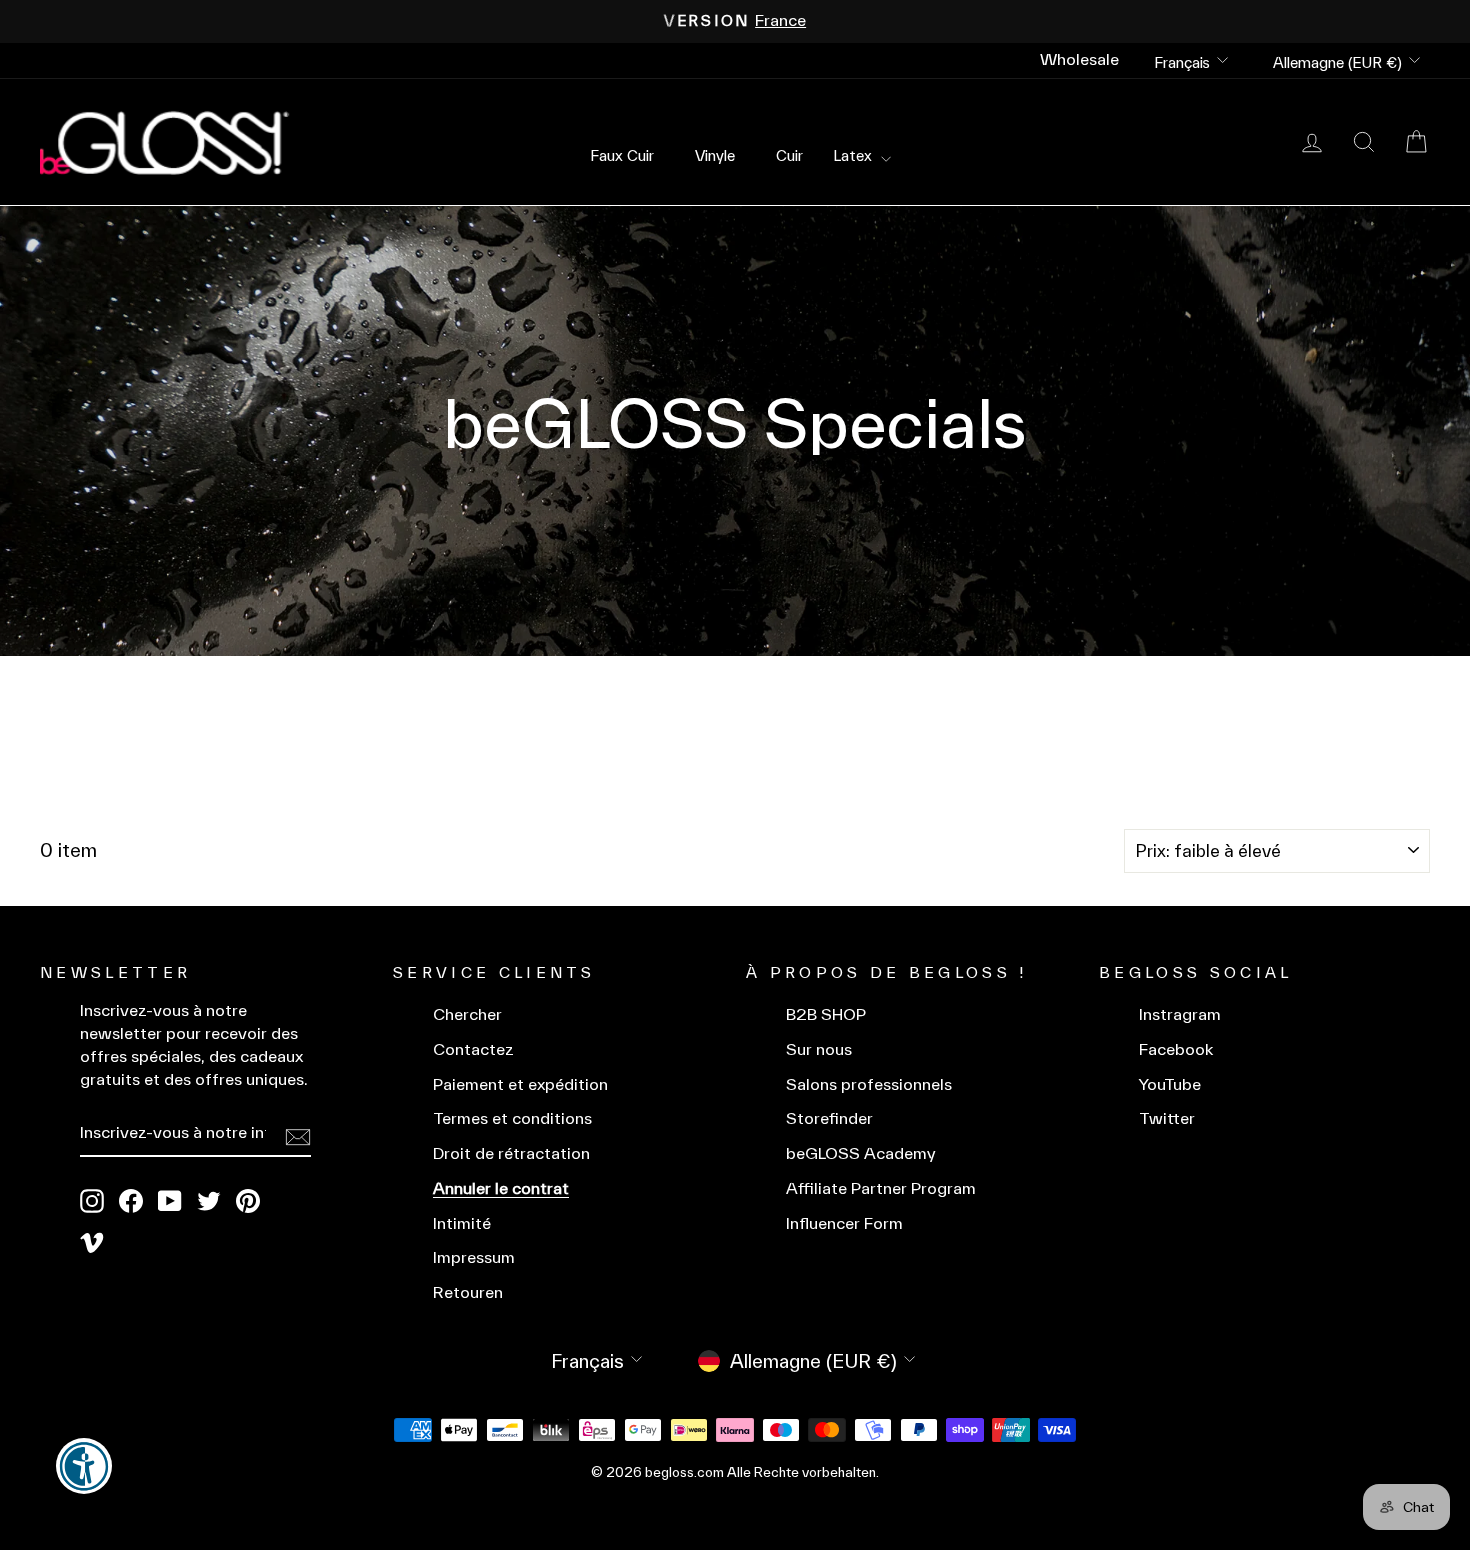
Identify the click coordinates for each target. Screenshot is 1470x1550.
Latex (854, 155)
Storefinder (829, 1118)
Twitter (1167, 1118)
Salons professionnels (869, 1084)
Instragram (1180, 1014)
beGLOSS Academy (861, 1153)
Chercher (467, 1014)
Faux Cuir (622, 155)
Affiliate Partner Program (881, 1188)
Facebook (1176, 1049)
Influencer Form (844, 1223)
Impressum (474, 1257)
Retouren (468, 1292)
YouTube (1170, 1084)
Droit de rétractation (511, 1153)
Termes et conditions (512, 1118)
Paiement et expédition (520, 1084)
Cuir (789, 155)
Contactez (473, 1049)
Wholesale (1079, 59)
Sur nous (819, 1049)
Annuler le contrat (501, 1188)
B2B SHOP (826, 1014)
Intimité (462, 1223)
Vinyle (715, 155)
